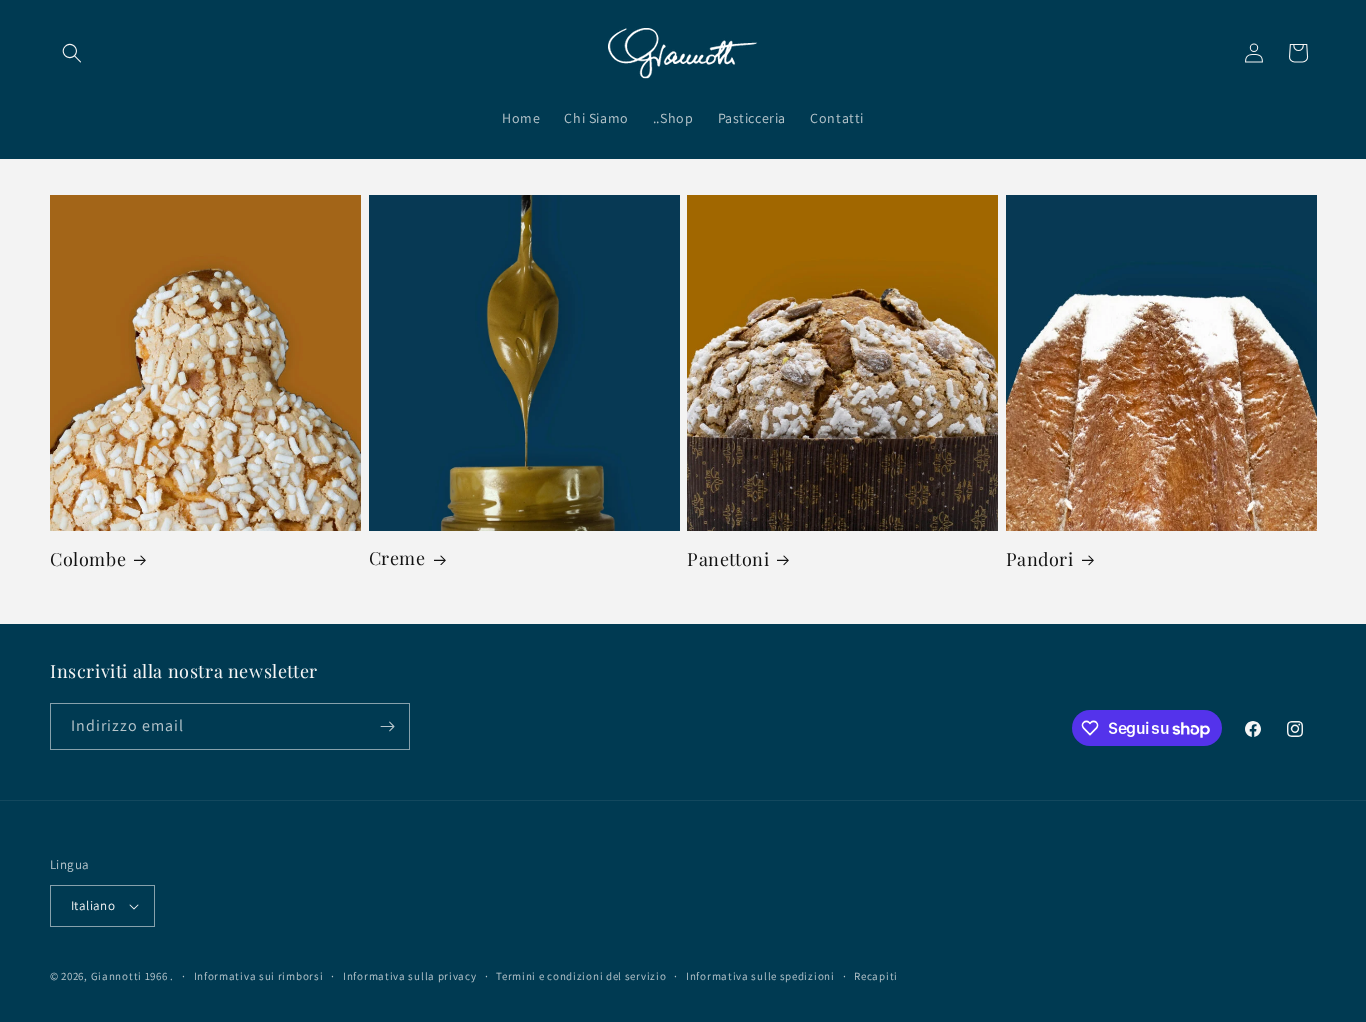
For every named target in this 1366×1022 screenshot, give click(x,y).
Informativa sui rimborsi (259, 976)
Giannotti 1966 (129, 976)
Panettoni (728, 559)
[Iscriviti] (387, 726)
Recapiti (876, 976)
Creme (397, 558)
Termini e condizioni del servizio (581, 976)
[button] (72, 53)
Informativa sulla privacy (410, 976)
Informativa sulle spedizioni (760, 976)
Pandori (1040, 559)
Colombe (88, 559)
